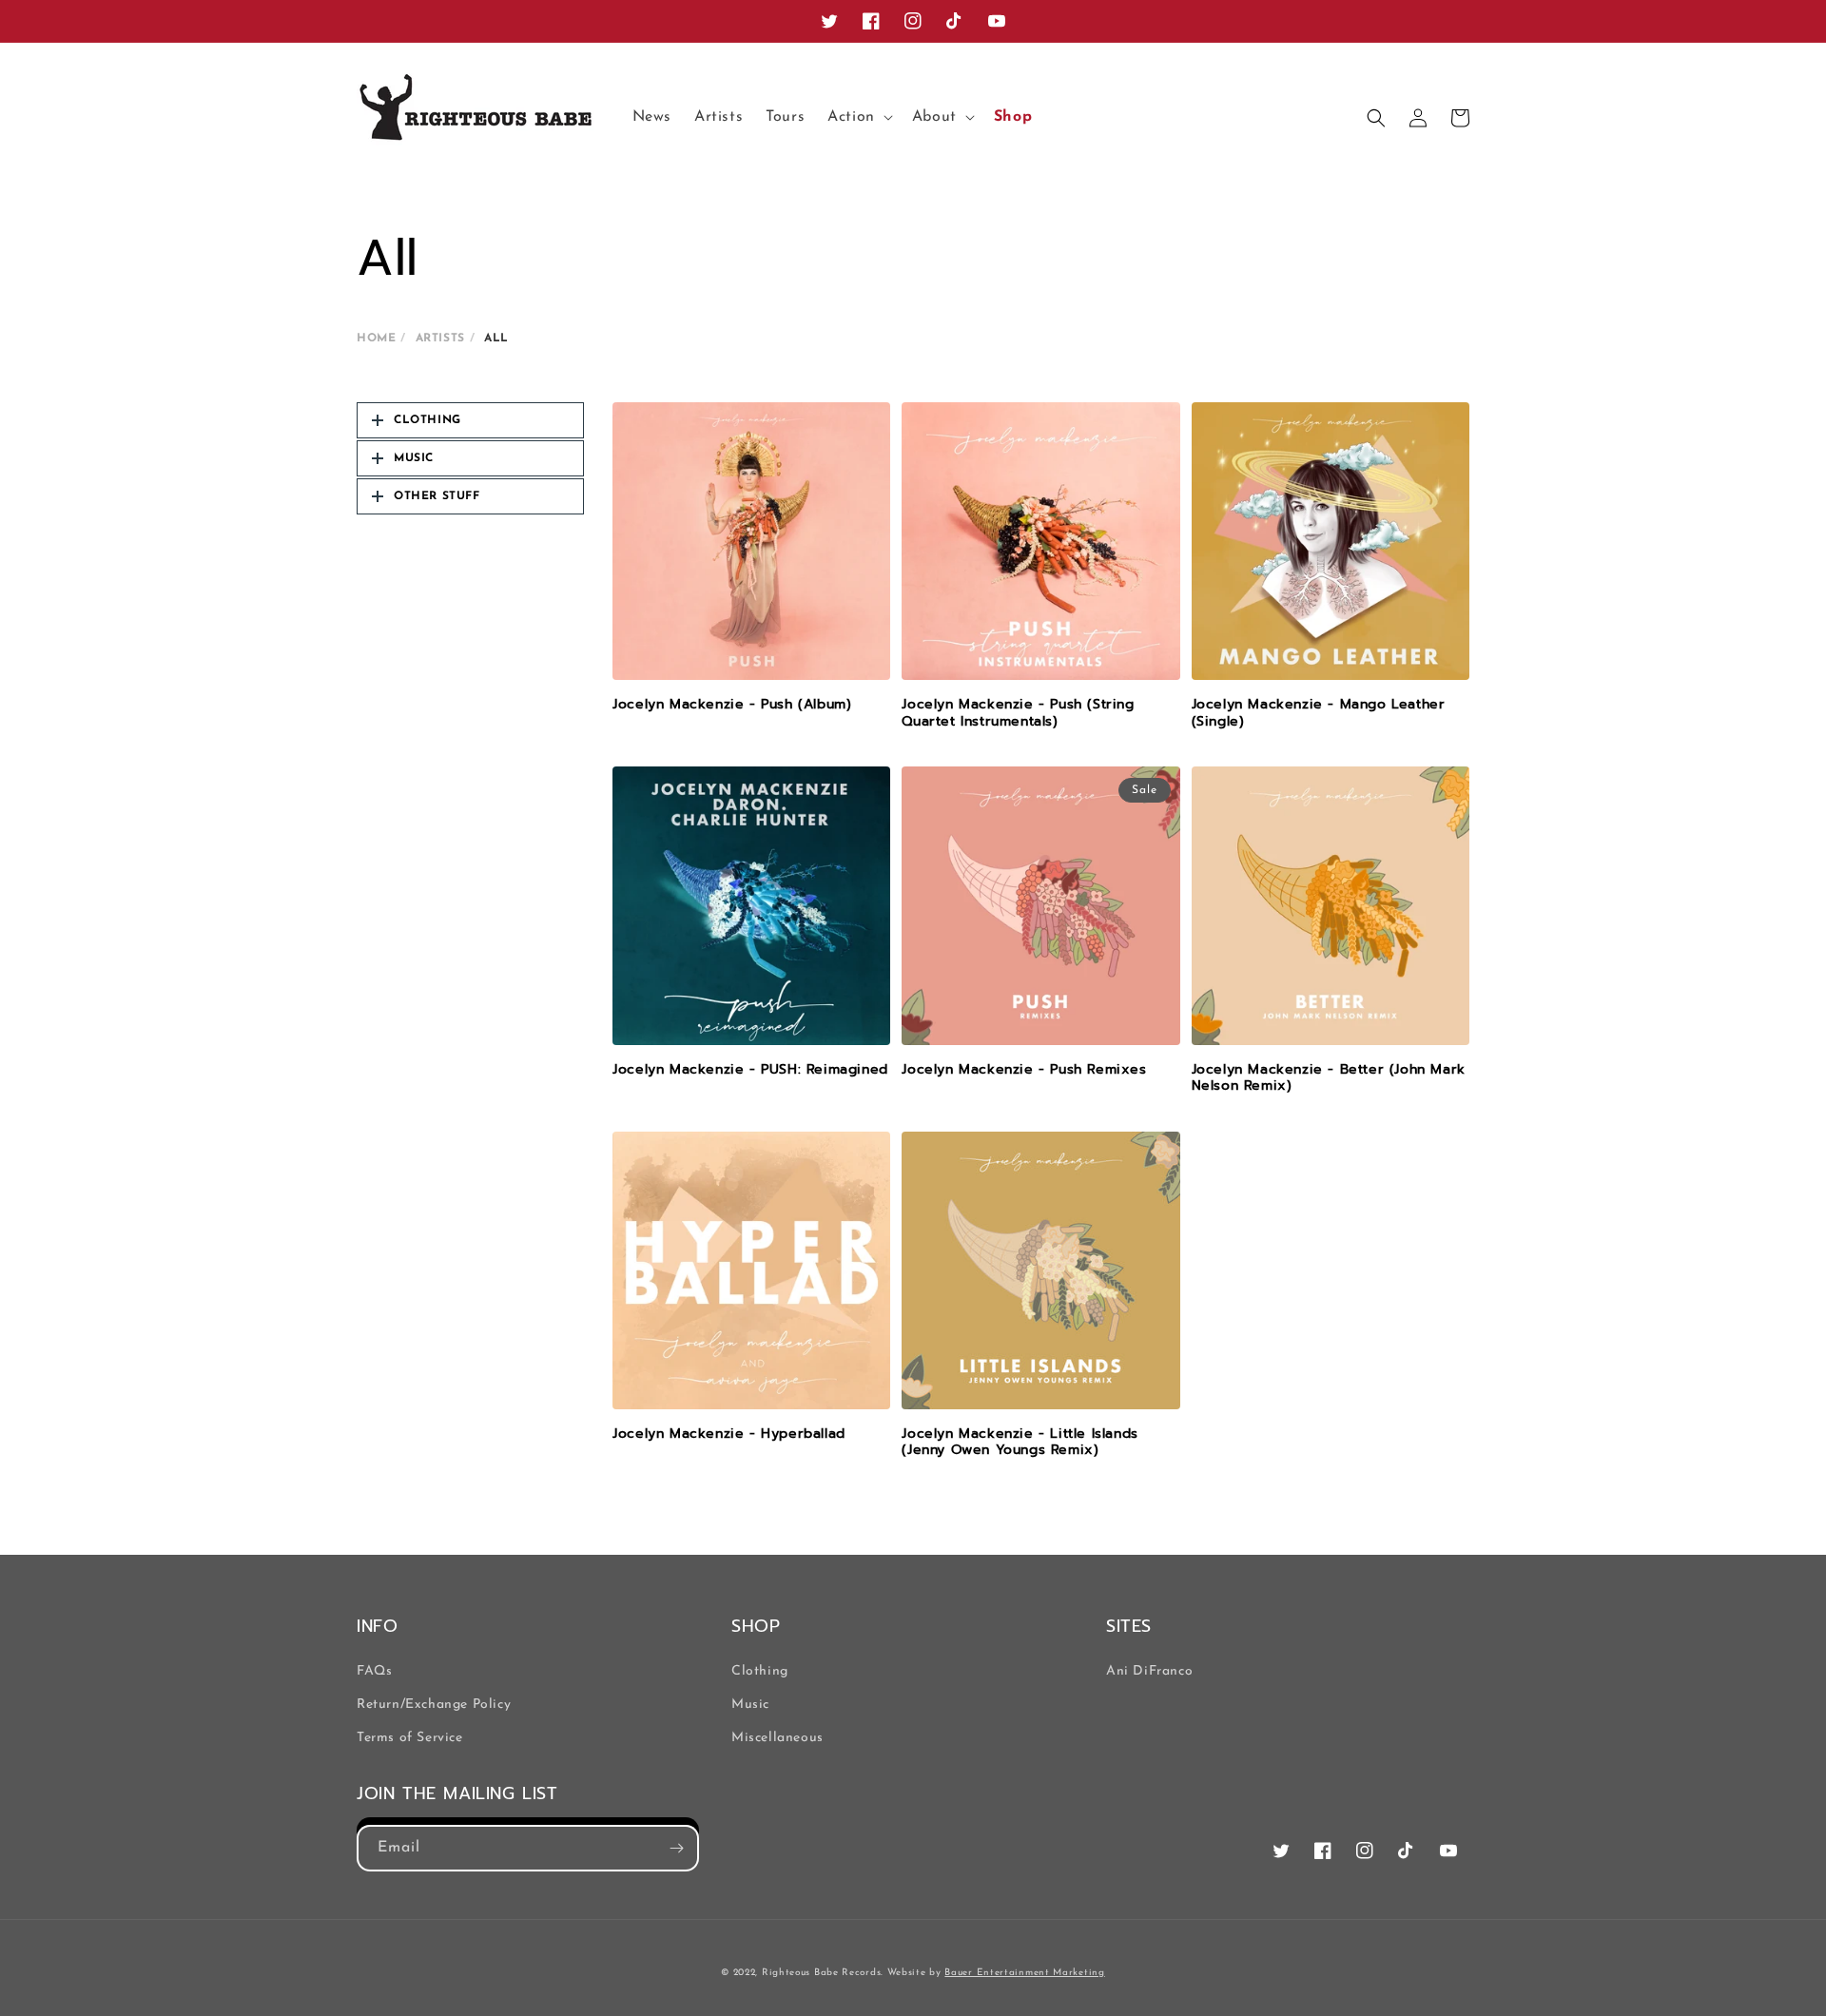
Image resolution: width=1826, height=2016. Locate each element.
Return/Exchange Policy (434, 1705)
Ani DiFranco (1149, 1671)
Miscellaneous (777, 1738)
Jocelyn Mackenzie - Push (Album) (732, 705)
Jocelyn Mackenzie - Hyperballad (729, 1434)
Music (750, 1705)
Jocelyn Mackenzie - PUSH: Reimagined (750, 1070)
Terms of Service (410, 1738)
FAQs (374, 1671)
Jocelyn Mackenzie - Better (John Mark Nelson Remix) (1329, 1078)
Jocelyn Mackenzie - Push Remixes (1024, 1070)
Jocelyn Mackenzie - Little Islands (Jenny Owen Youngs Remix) (1020, 1442)
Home (376, 339)
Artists (440, 339)
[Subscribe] (676, 1848)
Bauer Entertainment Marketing (1024, 1973)
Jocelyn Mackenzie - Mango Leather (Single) (1319, 713)
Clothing (760, 1671)
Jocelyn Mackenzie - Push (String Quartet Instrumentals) (1018, 713)
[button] (858, 117)
